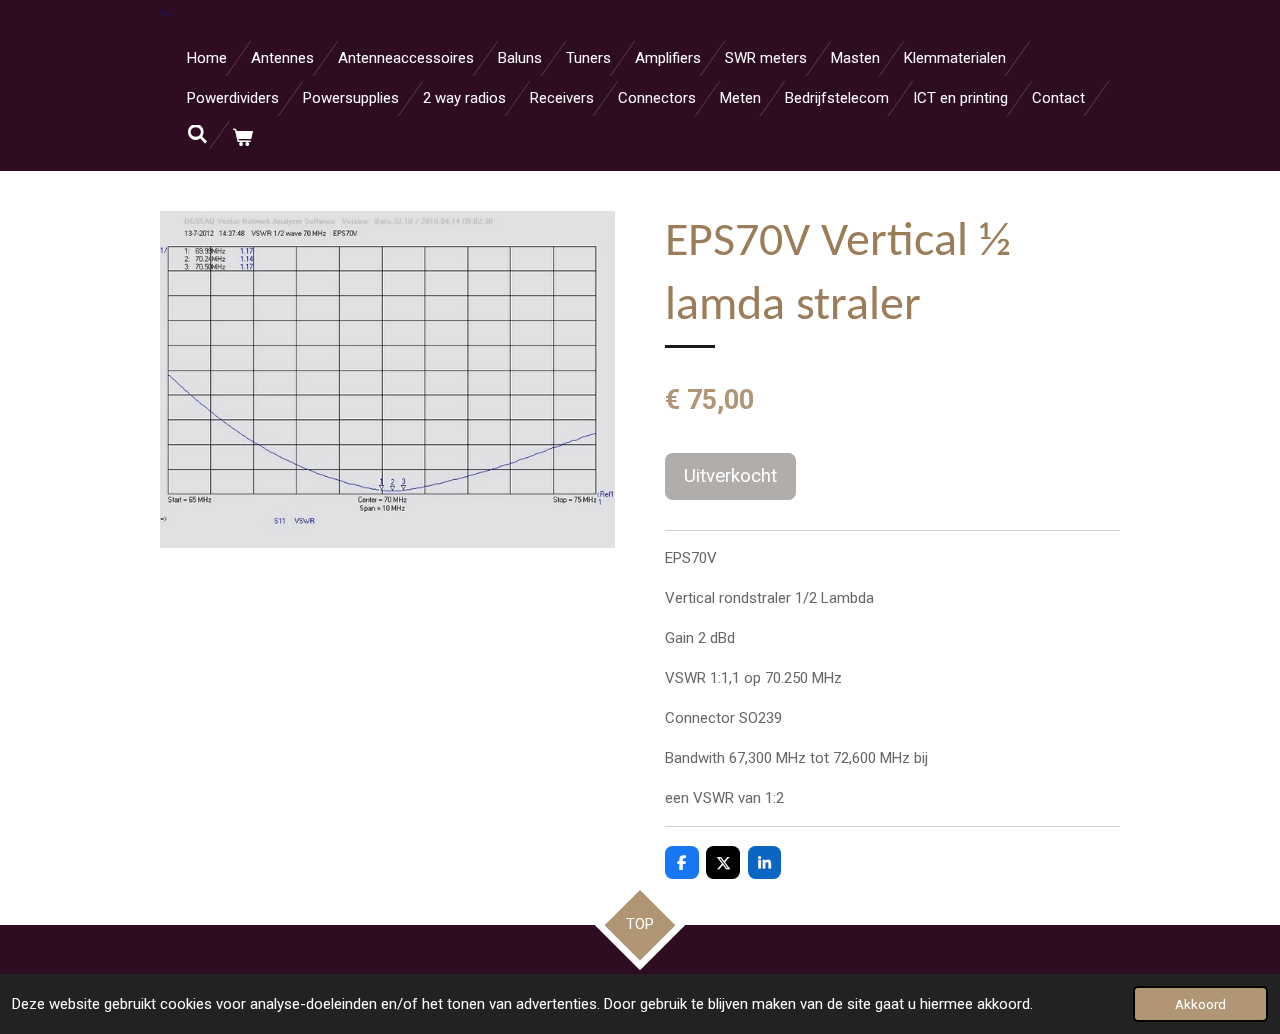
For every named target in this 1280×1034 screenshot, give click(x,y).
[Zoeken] (197, 135)
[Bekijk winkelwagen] (242, 138)
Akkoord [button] (1200, 1004)
